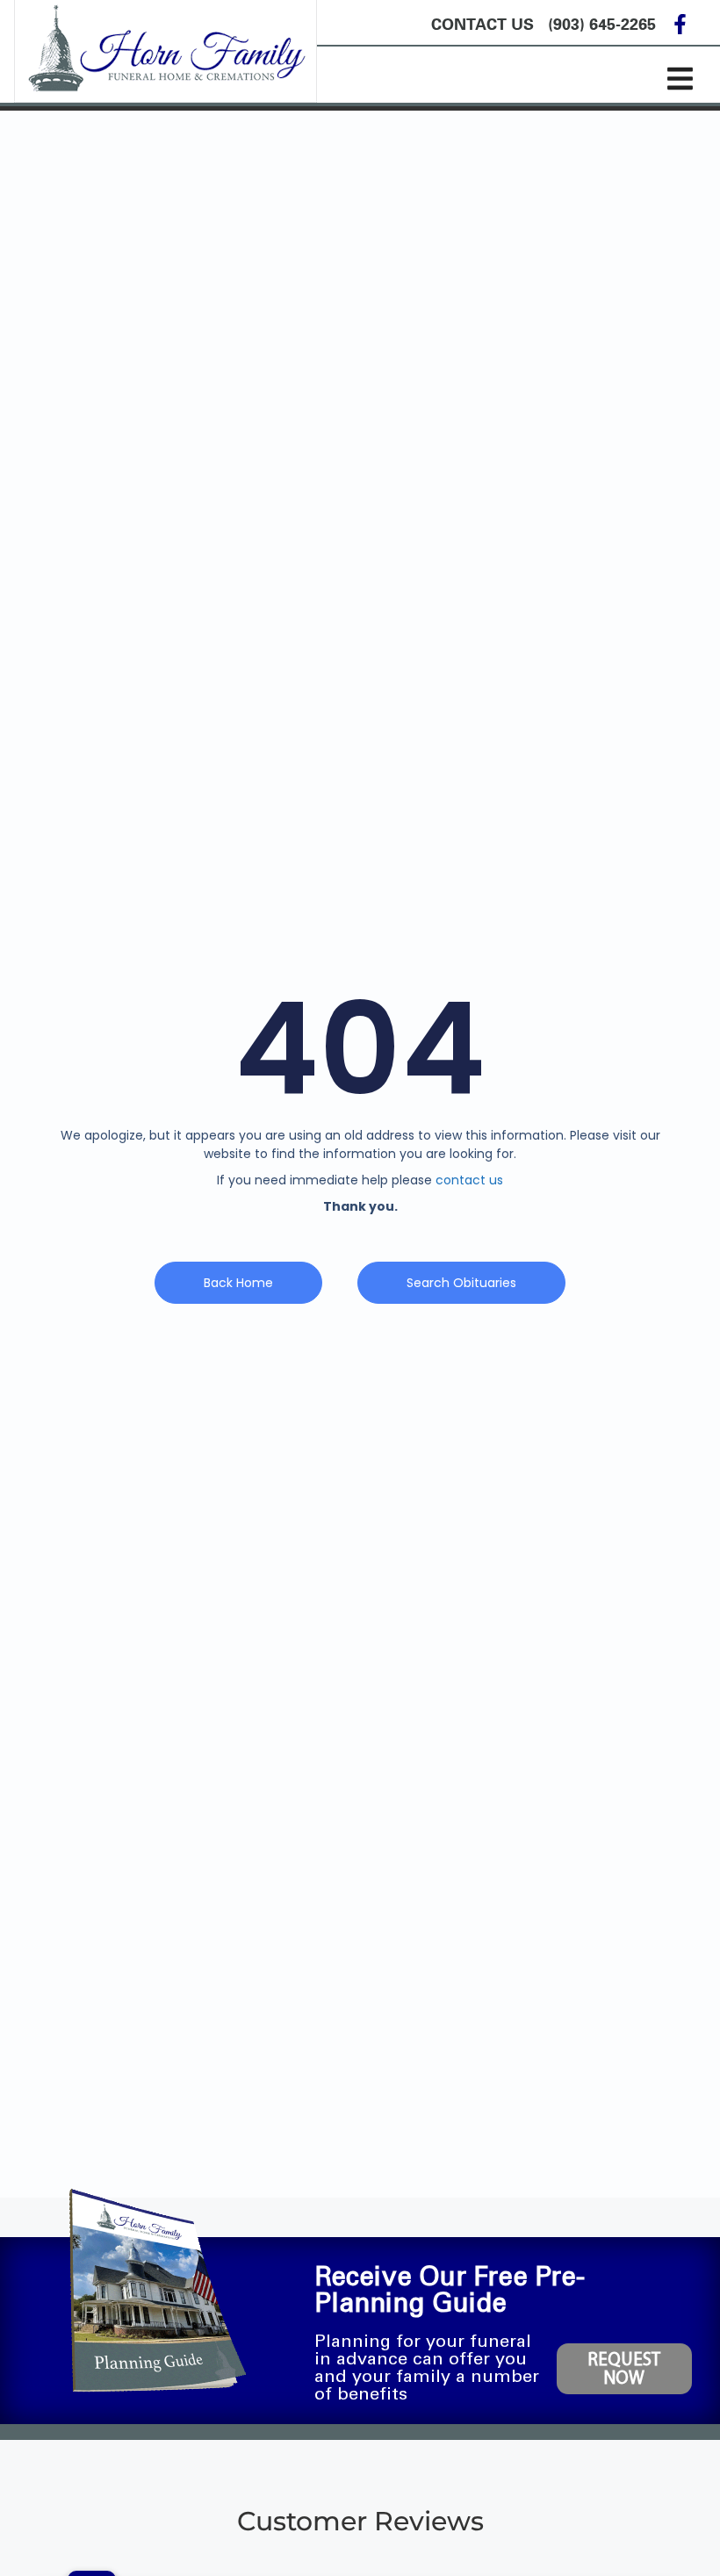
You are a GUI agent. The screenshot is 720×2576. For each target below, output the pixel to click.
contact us (469, 1180)
